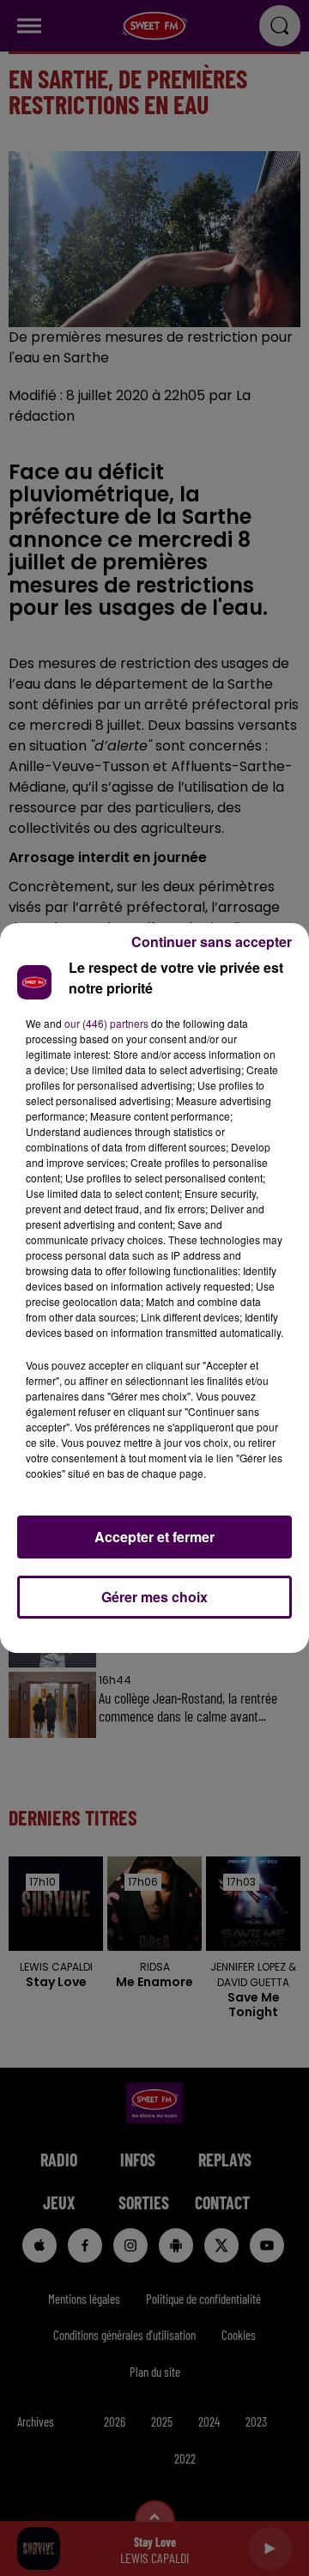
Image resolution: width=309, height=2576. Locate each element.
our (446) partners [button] (106, 1023)
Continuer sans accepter (212, 942)
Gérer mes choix (154, 1597)
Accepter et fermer (154, 1537)
